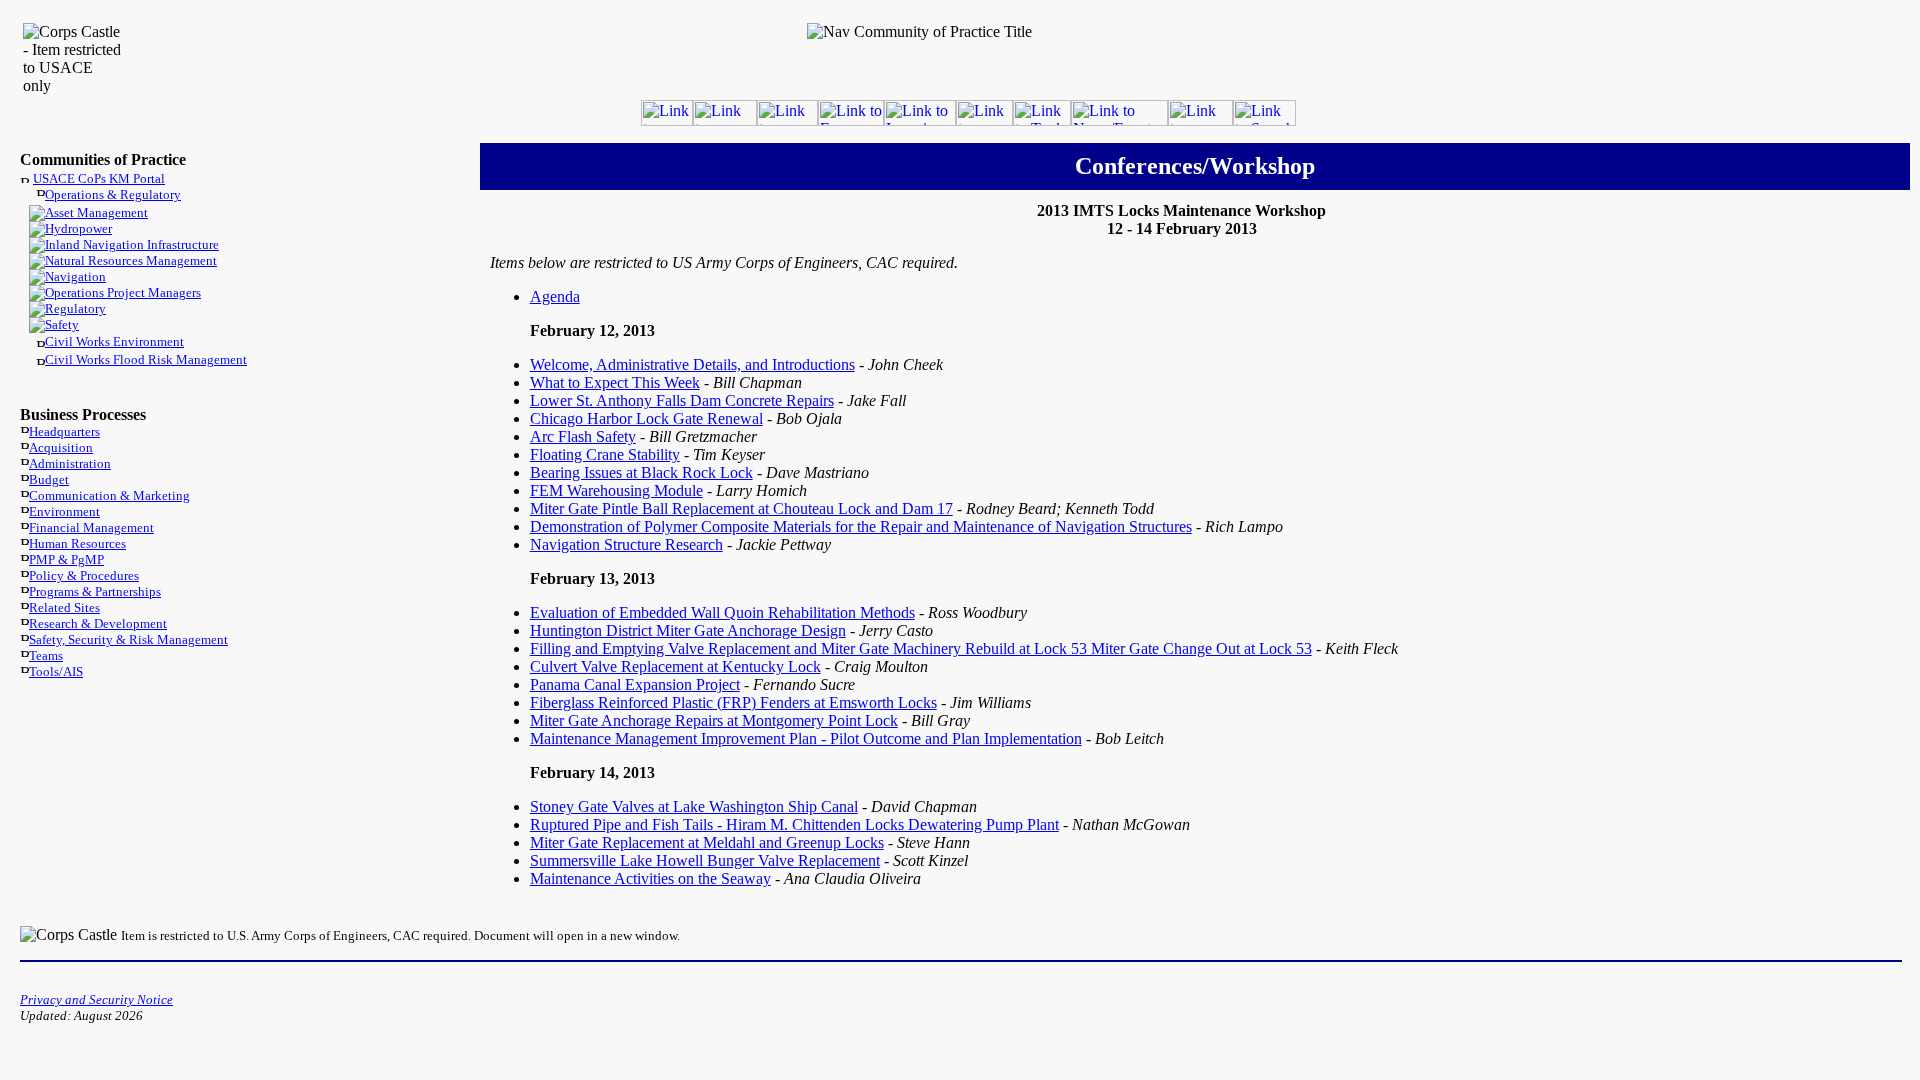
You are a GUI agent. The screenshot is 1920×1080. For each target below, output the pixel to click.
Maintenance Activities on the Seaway (650, 878)
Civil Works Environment (114, 341)
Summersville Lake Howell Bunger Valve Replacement (705, 860)
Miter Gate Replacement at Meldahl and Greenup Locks (707, 842)
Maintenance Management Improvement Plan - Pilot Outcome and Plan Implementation (806, 738)
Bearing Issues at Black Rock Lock (641, 472)
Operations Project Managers (123, 292)
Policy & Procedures (84, 575)
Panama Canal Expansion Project (635, 684)
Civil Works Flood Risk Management (146, 359)
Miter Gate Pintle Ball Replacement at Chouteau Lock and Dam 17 (741, 508)
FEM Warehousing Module (616, 490)
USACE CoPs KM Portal (99, 178)
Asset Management (96, 212)
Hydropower (78, 228)
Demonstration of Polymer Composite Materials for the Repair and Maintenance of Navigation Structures (861, 526)
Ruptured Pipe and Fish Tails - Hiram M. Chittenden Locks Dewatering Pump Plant (794, 824)
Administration (70, 463)
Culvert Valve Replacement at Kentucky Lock (675, 666)
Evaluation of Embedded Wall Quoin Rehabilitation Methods (722, 612)
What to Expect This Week (615, 382)
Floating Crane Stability (605, 454)
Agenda (555, 296)
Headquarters (64, 431)
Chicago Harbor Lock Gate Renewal (646, 418)
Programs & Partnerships (95, 591)
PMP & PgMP (66, 559)
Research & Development (98, 623)
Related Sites (64, 607)
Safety (62, 324)
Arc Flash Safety (583, 436)
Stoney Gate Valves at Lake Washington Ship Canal (694, 806)
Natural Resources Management (131, 260)
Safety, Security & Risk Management (128, 639)
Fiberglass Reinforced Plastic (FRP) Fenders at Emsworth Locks (733, 702)
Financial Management (91, 527)
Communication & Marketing (109, 495)
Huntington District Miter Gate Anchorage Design (688, 630)
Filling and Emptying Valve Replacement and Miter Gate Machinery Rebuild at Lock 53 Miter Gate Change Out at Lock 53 (921, 648)
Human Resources (77, 543)
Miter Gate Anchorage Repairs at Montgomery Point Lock (714, 720)
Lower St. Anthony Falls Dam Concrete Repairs (682, 400)
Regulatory (75, 308)
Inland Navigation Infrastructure (132, 244)
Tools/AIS (56, 671)
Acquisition (61, 447)
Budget (49, 479)
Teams (46, 655)
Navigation (75, 276)
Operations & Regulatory (113, 194)
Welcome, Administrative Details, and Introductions (692, 364)
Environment (64, 511)
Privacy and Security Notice (96, 999)
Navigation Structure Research (626, 544)
